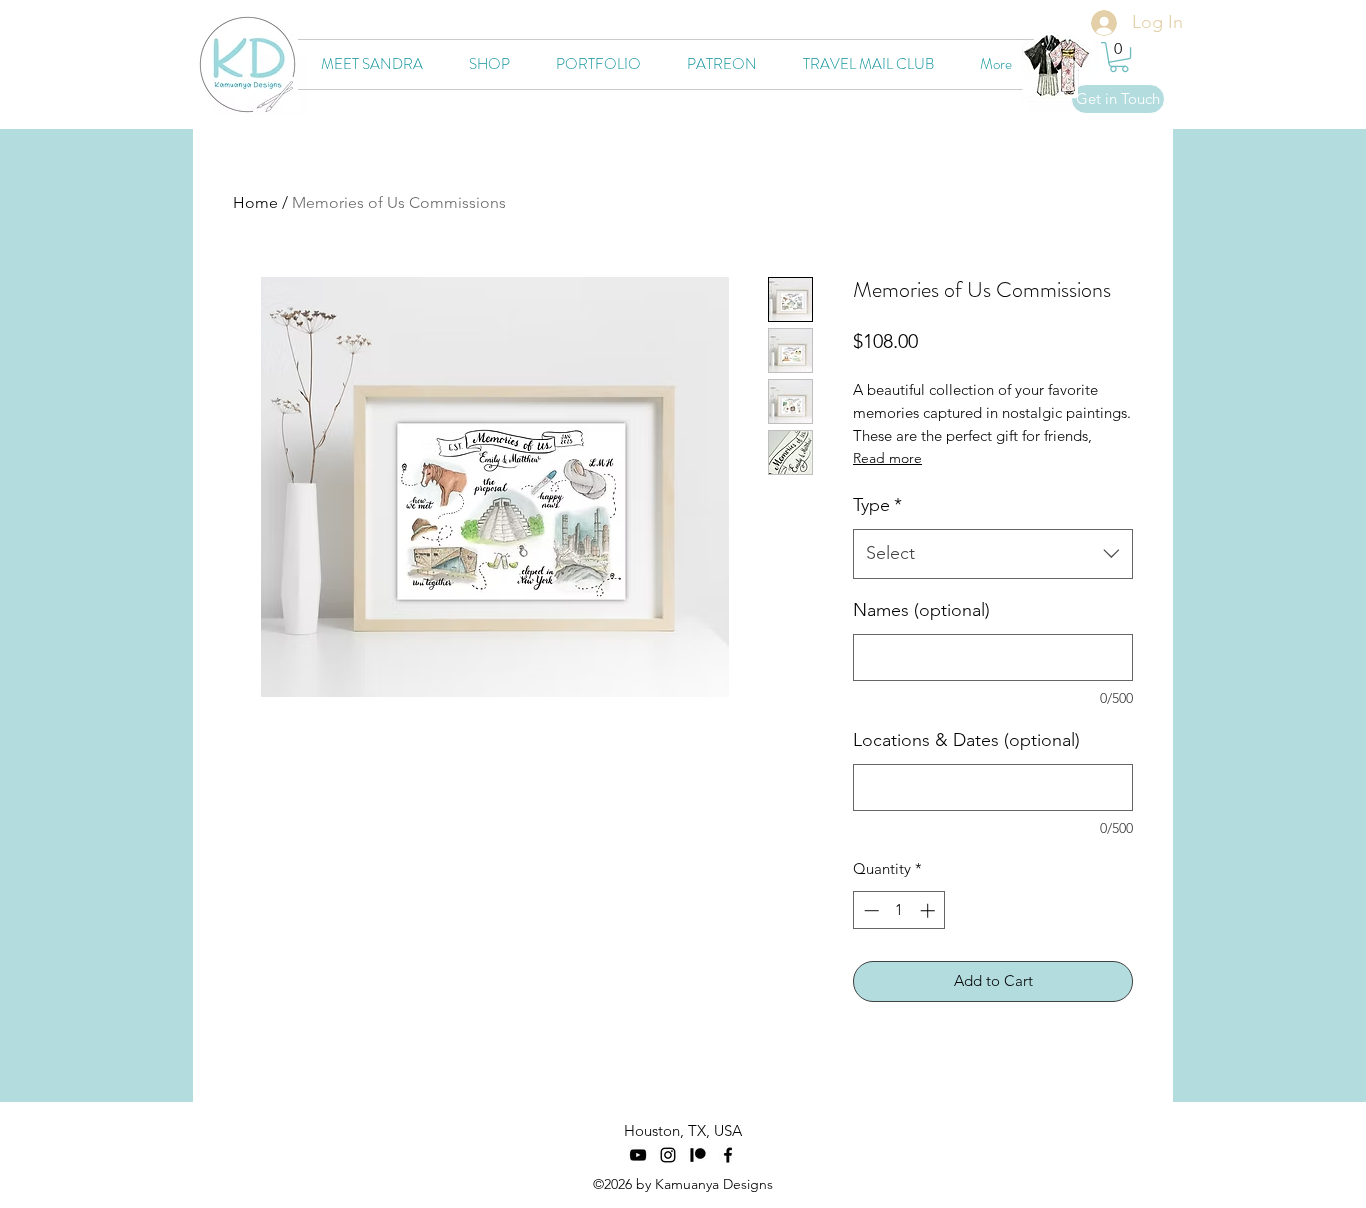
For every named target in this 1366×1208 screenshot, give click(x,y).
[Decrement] (869, 910)
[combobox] (993, 554)
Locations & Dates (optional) (966, 740)
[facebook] (728, 1155)
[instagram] (668, 1155)
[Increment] (929, 910)
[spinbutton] (899, 910)
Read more (887, 458)
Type (877, 505)
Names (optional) (921, 610)
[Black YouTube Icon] (638, 1155)
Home (255, 202)
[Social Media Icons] (698, 1155)
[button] (1119, 57)
